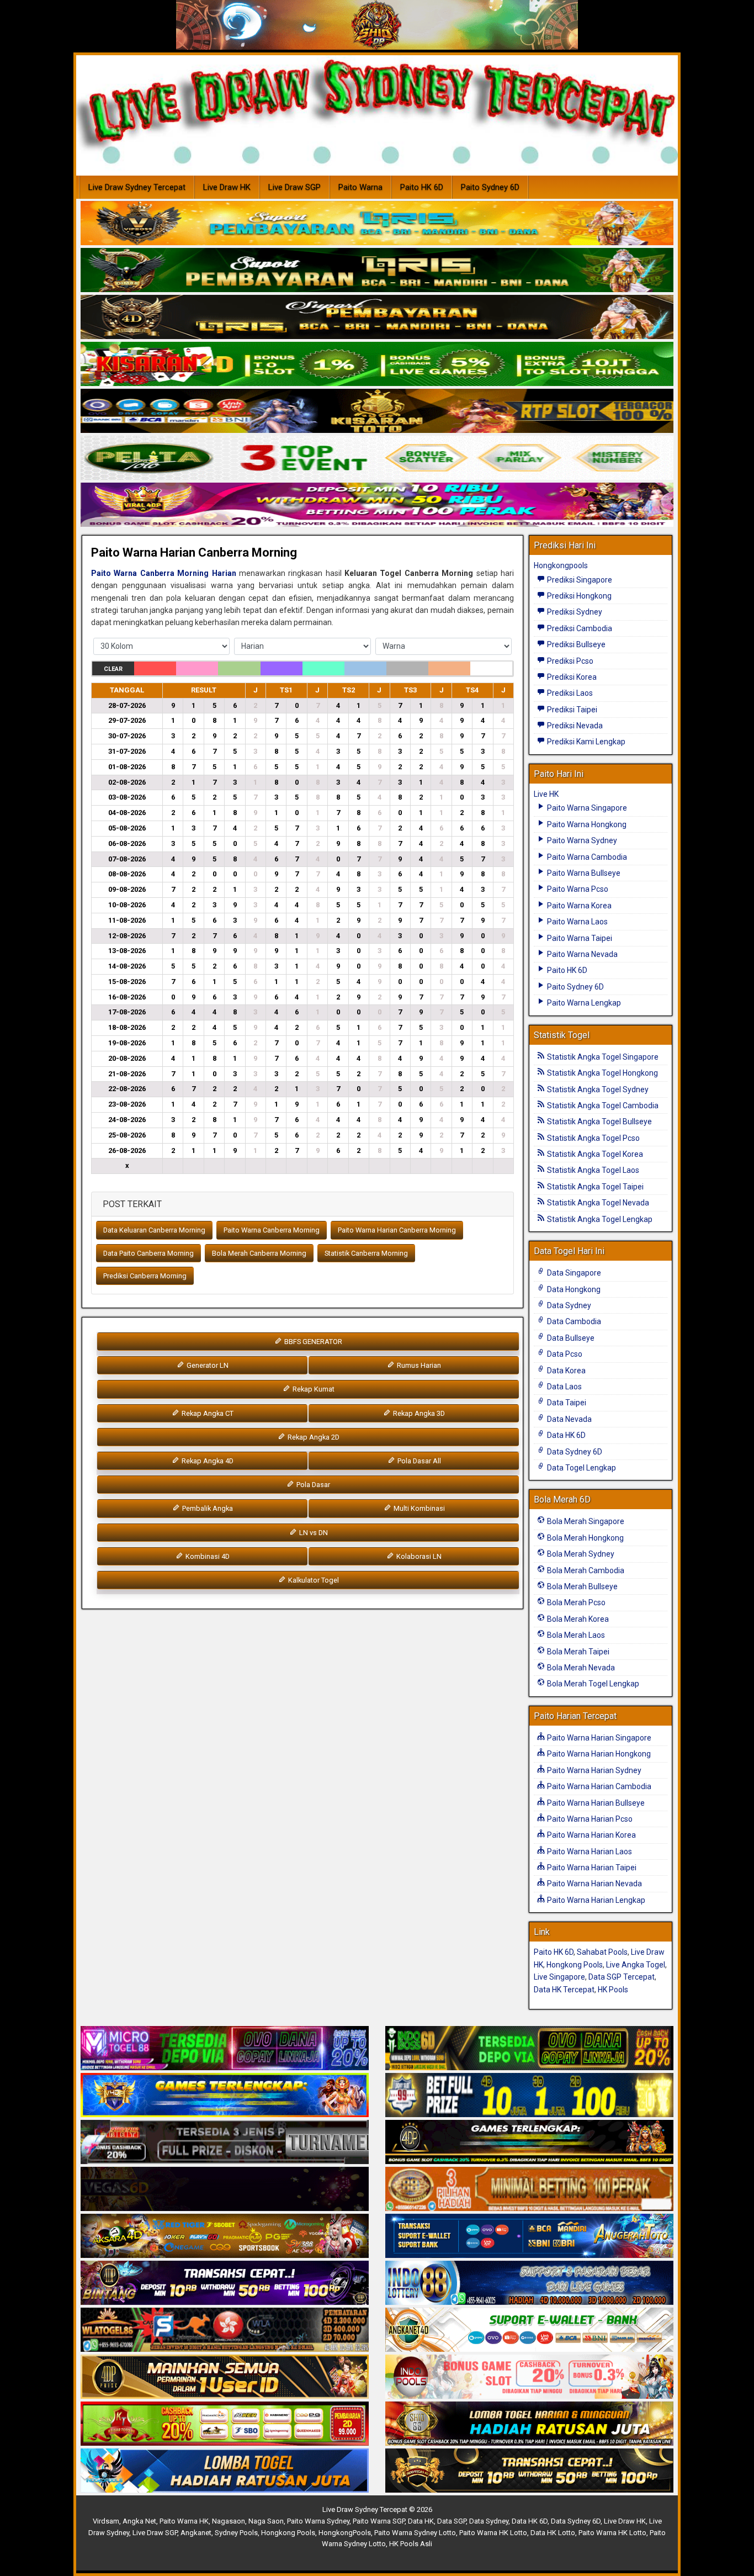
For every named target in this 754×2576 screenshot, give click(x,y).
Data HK (421, 2521)
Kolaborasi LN (418, 1556)
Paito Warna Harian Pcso (589, 1819)
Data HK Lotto (553, 2533)
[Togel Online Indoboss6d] (529, 2049)
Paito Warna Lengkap (583, 1003)
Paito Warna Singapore (586, 808)
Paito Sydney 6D (490, 187)
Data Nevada (569, 1419)
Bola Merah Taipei (577, 1652)
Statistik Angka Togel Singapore (602, 1057)
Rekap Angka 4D (207, 1461)
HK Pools (613, 1990)
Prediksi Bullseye (575, 644)
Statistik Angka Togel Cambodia (602, 1105)
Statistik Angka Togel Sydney (597, 1089)
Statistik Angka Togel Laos (592, 1170)
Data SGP (452, 2521)
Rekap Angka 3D (418, 1413)
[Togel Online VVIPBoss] (377, 224)
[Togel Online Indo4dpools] (225, 2471)
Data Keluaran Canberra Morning (154, 1230)
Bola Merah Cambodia (585, 1570)
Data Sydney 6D (574, 1452)
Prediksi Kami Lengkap (585, 742)
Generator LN (207, 1365)
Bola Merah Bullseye (582, 1586)
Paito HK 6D (422, 187)
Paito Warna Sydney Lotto (415, 2533)
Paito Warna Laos (577, 922)
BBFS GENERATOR (312, 1342)
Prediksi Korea (571, 677)
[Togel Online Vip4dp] (529, 2143)
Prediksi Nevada (574, 726)
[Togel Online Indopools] (529, 2377)
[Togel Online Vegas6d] (225, 2189)
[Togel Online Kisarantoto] (377, 411)
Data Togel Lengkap (581, 1468)
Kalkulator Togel (313, 1580)
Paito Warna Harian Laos (589, 1852)
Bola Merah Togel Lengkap (592, 1684)
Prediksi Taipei (571, 710)
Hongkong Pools (575, 1965)
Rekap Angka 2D (313, 1437)
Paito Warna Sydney (581, 840)
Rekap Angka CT (207, 1413)
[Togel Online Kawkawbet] (225, 2143)
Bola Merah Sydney (580, 1554)
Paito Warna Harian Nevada (594, 1884)
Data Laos (564, 1387)
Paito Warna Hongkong (586, 824)
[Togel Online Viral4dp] (377, 505)
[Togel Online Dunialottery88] (529, 2189)
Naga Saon (266, 2521)
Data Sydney (568, 1305)
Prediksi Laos (569, 693)
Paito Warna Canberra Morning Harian (164, 573)
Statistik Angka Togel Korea (594, 1154)
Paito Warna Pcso (577, 889)
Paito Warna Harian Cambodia (598, 1786)
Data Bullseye (570, 1338)
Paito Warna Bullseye (583, 873)
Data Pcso (564, 1354)
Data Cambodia (573, 1321)
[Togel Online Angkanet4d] (529, 2330)
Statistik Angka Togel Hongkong (602, 1073)
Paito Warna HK (184, 2521)
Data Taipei (566, 1403)
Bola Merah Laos (575, 1635)
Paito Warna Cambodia (586, 857)
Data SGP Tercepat (622, 1977)
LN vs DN (313, 1533)
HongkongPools (345, 2533)
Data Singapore (573, 1273)
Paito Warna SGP (379, 2521)
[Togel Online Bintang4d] (225, 2283)
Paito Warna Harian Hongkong (598, 1754)
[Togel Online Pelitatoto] (377, 458)
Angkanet (196, 2533)
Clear (113, 669)
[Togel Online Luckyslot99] (529, 2096)
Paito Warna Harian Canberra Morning (194, 552)
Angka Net (139, 2521)
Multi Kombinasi (418, 1508)
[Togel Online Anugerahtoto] (529, 2236)
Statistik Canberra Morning (366, 1253)
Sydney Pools (236, 2533)
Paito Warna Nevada (582, 954)
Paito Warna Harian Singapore (598, 1738)
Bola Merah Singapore (585, 1521)
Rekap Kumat (313, 1389)
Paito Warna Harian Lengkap (595, 1900)
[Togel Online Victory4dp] (225, 2096)
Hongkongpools (561, 565)
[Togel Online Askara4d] (225, 2236)
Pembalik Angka (207, 1508)
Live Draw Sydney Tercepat (137, 187)
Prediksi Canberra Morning (145, 1276)
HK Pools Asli (411, 2544)
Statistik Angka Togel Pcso (593, 1138)
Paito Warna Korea (578, 906)
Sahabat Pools (602, 1952)
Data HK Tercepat (564, 1990)
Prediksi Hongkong (578, 596)
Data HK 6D (565, 1435)
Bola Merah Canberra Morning (259, 1253)
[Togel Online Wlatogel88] (225, 2330)
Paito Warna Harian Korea (591, 1835)
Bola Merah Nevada (580, 1668)
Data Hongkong (573, 1289)
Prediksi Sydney (574, 612)
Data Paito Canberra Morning (148, 1253)
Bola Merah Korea (577, 1619)
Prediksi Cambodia (579, 628)
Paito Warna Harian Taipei (591, 1868)
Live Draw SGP (294, 187)
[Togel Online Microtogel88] (225, 2049)
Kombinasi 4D (207, 1556)
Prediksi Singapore (579, 580)
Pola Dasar (312, 1485)
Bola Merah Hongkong (585, 1538)
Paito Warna (360, 187)
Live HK (546, 794)
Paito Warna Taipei (579, 938)
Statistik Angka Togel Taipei (594, 1187)
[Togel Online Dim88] (377, 271)
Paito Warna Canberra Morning (272, 1230)
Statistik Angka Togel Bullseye (599, 1122)
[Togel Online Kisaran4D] (377, 364)
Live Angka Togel (636, 1965)
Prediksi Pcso (569, 661)
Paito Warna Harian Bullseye (595, 1803)
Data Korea (565, 1371)
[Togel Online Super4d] (377, 318)
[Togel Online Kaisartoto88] (225, 2424)
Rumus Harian (418, 1365)
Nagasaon (229, 2521)
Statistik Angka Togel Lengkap (599, 1219)
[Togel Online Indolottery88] (529, 2283)
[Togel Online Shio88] (529, 2424)
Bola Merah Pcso (575, 1602)
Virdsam (106, 2521)
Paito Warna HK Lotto (493, 2533)
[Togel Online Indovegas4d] (529, 2471)
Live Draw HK (227, 187)
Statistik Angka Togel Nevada (597, 1203)
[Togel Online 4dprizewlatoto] (225, 2377)
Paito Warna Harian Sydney (593, 1770)
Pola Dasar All (418, 1461)
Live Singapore (559, 1977)
